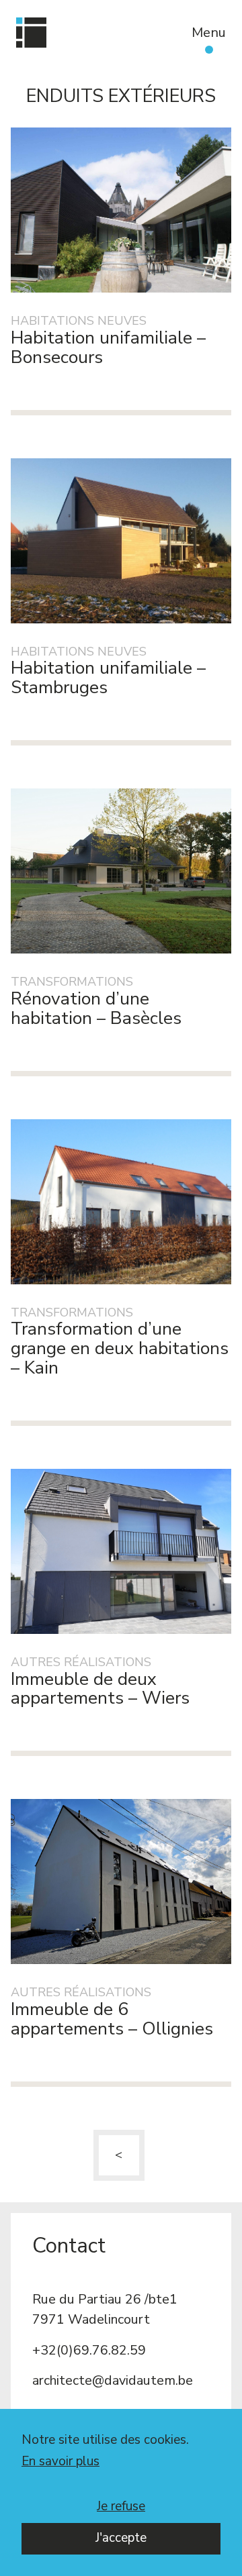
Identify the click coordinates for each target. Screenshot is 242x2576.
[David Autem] (31, 33)
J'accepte (121, 2538)
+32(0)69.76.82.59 (89, 2350)
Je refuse (121, 2506)
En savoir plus (61, 2462)
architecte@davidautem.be (113, 2380)
